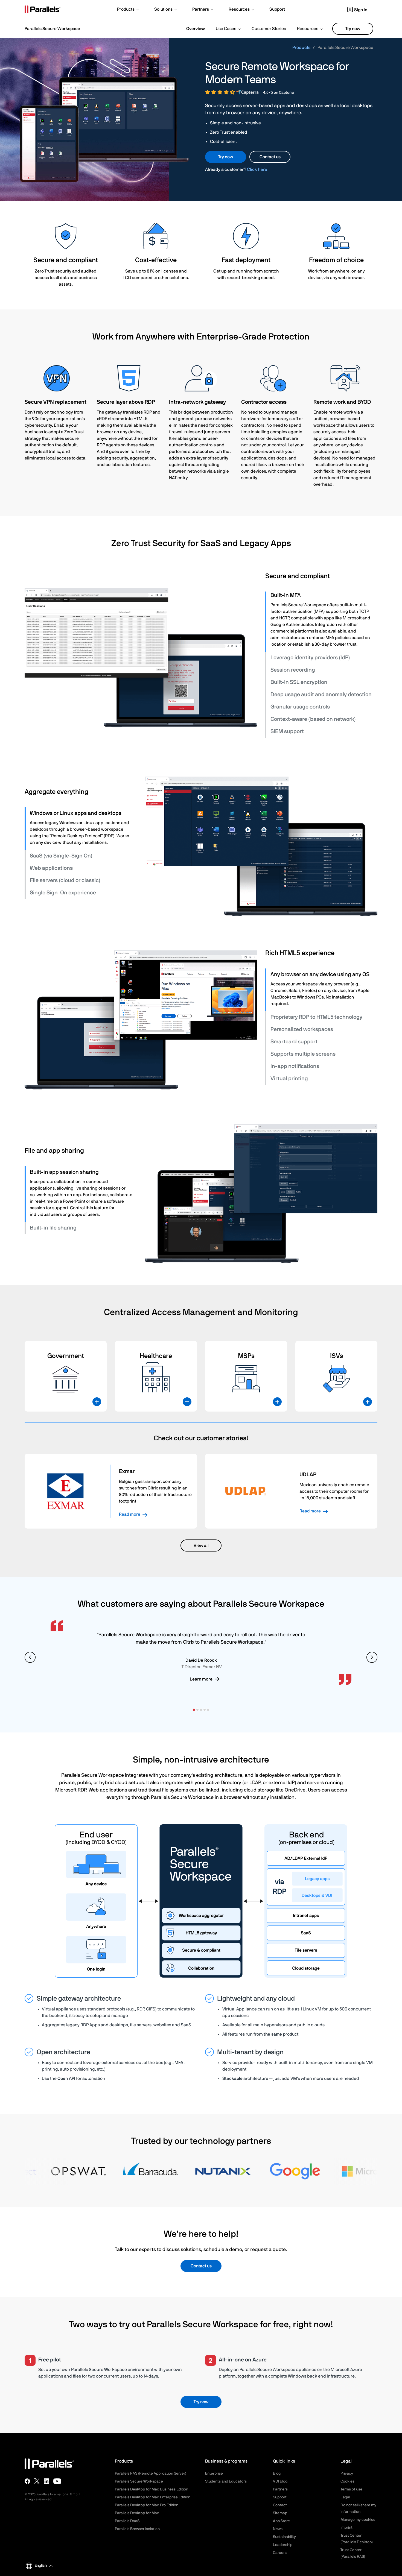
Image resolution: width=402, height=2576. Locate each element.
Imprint (346, 2528)
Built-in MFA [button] (286, 595)
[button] (128, 10)
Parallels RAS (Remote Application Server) (151, 2473)
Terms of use (351, 2489)
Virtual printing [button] (289, 1079)
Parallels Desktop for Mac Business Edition (152, 2489)
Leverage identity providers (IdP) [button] (310, 658)
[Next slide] (372, 1657)
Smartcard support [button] (294, 1042)
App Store (281, 2521)
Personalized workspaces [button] (302, 1029)
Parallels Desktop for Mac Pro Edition (147, 2505)
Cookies (347, 2481)
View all (201, 1545)
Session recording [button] (293, 670)
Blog (277, 2473)
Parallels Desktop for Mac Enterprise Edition (153, 2497)
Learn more (201, 1679)
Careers (280, 2553)
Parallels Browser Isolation (137, 2529)
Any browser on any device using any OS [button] (320, 974)
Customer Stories (269, 29)
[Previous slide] (30, 1657)
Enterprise (214, 2473)
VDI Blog (280, 2481)
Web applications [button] (51, 868)
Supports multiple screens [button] (303, 1054)
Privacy (347, 2473)
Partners (280, 2489)
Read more (130, 1514)
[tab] (322, 595)
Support (280, 2497)
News (278, 2529)
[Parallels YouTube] (57, 2481)
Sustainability (284, 2537)
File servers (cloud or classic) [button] (65, 880)
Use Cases (226, 29)
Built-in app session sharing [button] (64, 1172)
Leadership (283, 2545)
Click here (257, 169)
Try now (353, 29)
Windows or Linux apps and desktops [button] (76, 813)
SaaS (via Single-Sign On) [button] (61, 856)
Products (301, 48)
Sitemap (280, 2513)
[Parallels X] (37, 2481)
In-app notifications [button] (295, 1066)
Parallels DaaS (127, 2521)
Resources (308, 29)
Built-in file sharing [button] (53, 1228)
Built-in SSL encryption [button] (299, 682)
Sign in (361, 10)
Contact (280, 2505)
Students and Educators (226, 2481)
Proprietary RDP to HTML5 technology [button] (316, 1017)
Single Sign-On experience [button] (63, 893)
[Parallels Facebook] (27, 2481)
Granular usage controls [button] (300, 707)
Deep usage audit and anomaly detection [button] (321, 695)
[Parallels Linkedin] (46, 2481)
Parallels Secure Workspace (139, 2481)
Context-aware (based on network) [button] (313, 719)
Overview (196, 29)
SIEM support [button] (287, 731)
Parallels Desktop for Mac (137, 2513)
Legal (345, 2497)
